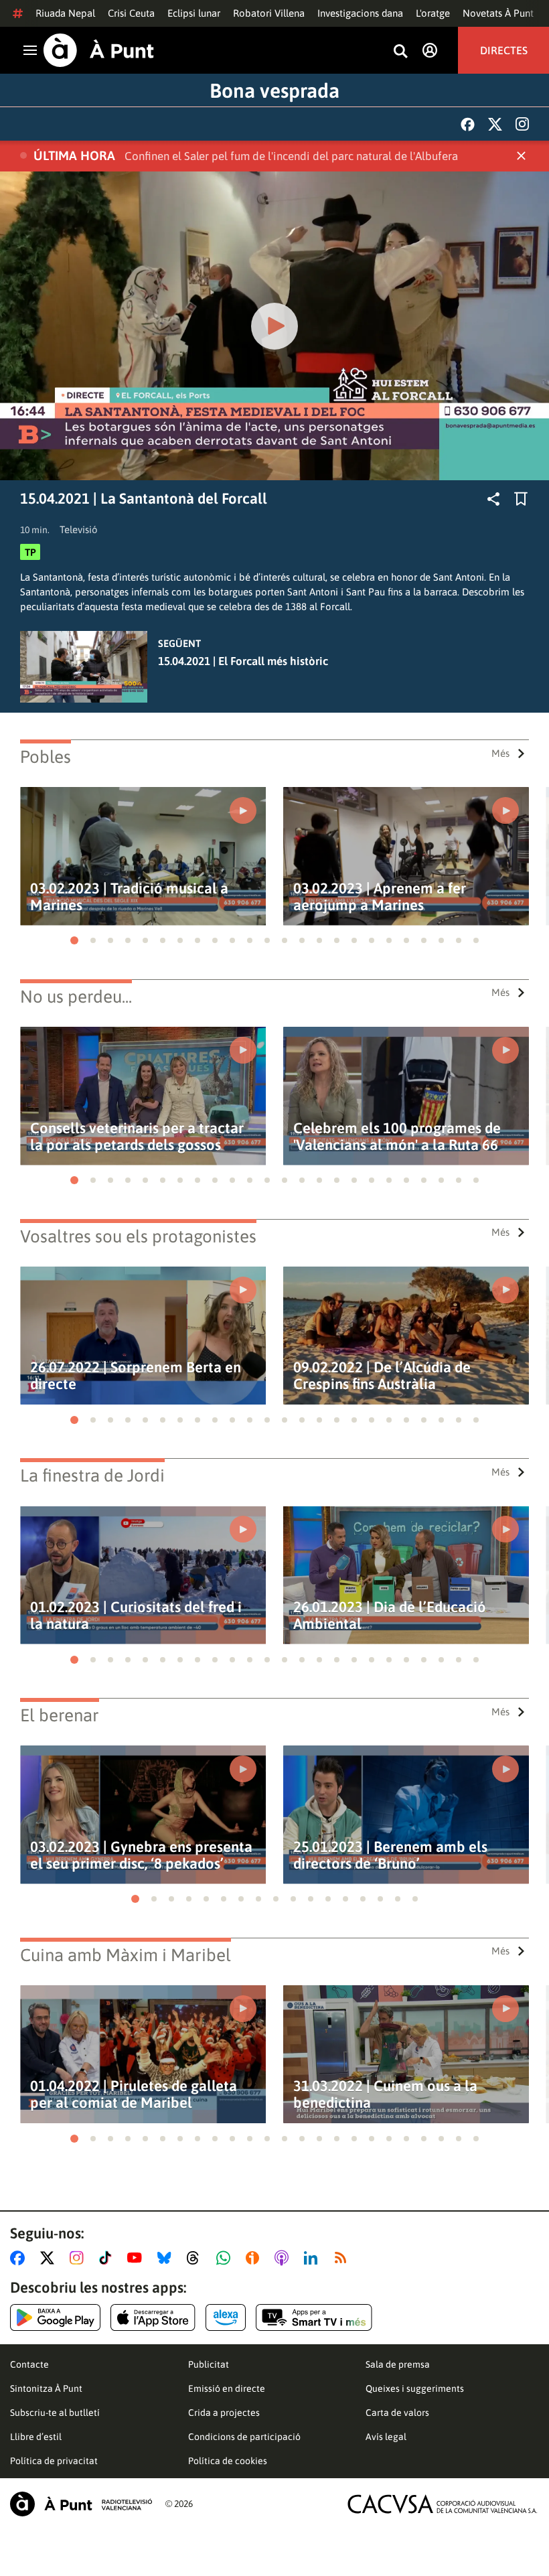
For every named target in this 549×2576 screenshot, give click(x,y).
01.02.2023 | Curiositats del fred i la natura (136, 1616)
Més (500, 753)
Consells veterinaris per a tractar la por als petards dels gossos (137, 1137)
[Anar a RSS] (343, 2258)
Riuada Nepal (65, 13)
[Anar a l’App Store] (153, 2317)
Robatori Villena (269, 13)
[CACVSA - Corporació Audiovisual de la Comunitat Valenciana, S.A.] (443, 2504)
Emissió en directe (227, 2388)
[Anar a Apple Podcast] (284, 2258)
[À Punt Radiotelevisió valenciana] (81, 2504)
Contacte (29, 2364)
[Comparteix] (493, 499)
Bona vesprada (274, 90)
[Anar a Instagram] (79, 2258)
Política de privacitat (54, 2461)
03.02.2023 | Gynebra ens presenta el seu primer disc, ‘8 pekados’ (141, 1855)
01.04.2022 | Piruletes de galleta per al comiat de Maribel (134, 2094)
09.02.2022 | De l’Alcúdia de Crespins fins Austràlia (382, 1376)
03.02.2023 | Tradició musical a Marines (129, 897)
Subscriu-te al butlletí (55, 2413)
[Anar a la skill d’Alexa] (226, 2317)
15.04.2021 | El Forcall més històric (243, 661)
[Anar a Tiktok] (108, 2258)
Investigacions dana (360, 13)
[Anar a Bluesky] (167, 2258)
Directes (504, 50)
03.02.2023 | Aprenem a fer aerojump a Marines (380, 897)
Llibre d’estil (36, 2437)
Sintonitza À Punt (46, 2388)
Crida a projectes (224, 2413)
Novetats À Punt (498, 13)
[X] (495, 124)
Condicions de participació (244, 2437)
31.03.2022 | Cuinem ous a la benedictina (385, 2094)
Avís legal (386, 2437)
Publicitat (209, 2364)
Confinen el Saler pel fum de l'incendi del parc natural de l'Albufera (291, 156)
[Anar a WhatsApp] (226, 2258)
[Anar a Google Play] (55, 2317)
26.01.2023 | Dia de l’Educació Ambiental (390, 1616)
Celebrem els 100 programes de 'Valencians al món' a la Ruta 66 (397, 1137)
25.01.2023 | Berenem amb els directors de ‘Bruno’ (390, 1855)
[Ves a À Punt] (99, 50)
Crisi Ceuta (131, 13)
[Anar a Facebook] (20, 2258)
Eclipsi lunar (194, 13)
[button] (74, 940)
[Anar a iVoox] (255, 2258)
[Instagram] (522, 124)
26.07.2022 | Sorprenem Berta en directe (136, 1376)
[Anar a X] (50, 2258)
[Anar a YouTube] (137, 2258)
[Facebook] (468, 124)
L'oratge (433, 13)
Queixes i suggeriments (415, 2388)
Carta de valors (397, 2413)
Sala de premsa (398, 2364)
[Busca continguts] (400, 52)
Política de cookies (228, 2461)
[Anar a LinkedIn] (313, 2258)
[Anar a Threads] (197, 2258)
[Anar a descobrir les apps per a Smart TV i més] (314, 2317)
